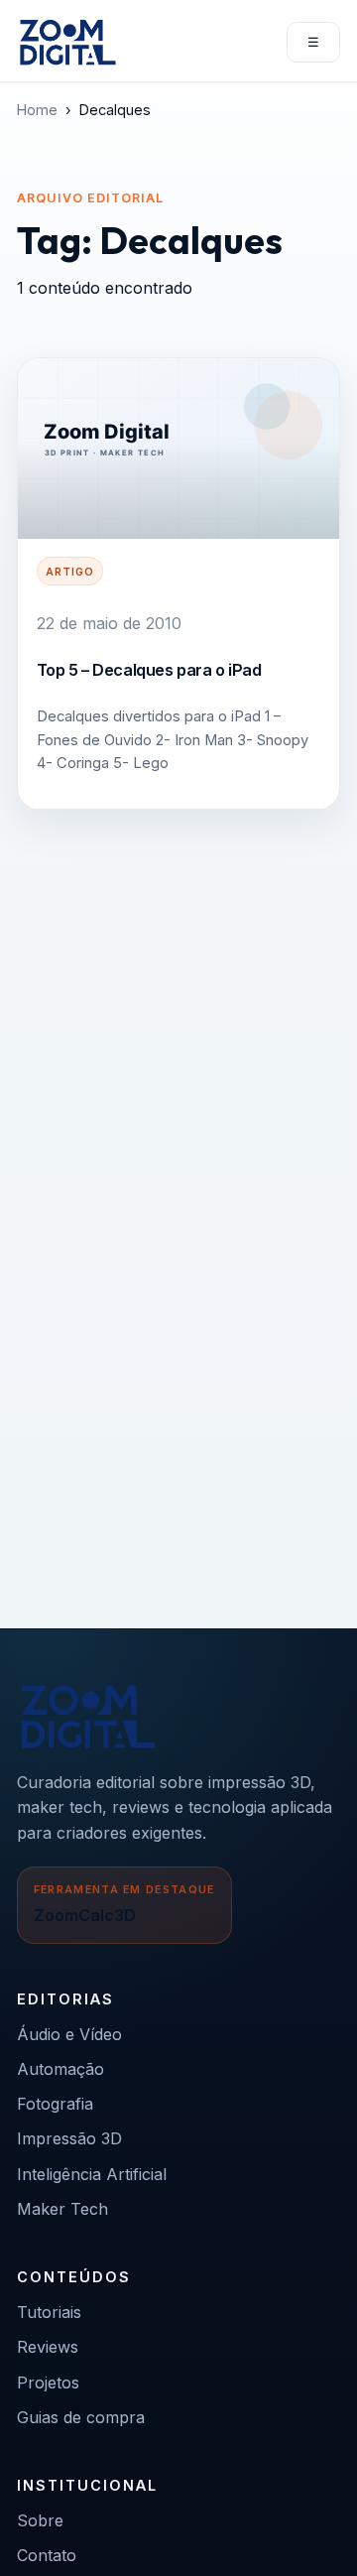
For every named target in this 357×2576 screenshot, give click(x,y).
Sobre (40, 2520)
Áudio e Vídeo (69, 2034)
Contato (47, 2555)
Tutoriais (49, 2312)
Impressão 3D (69, 2138)
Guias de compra (81, 2417)
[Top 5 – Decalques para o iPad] (178, 449)
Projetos (48, 2383)
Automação (60, 2069)
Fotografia (55, 2104)
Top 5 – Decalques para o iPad (149, 670)
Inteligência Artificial (92, 2174)
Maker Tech (62, 2209)
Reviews (48, 2347)
